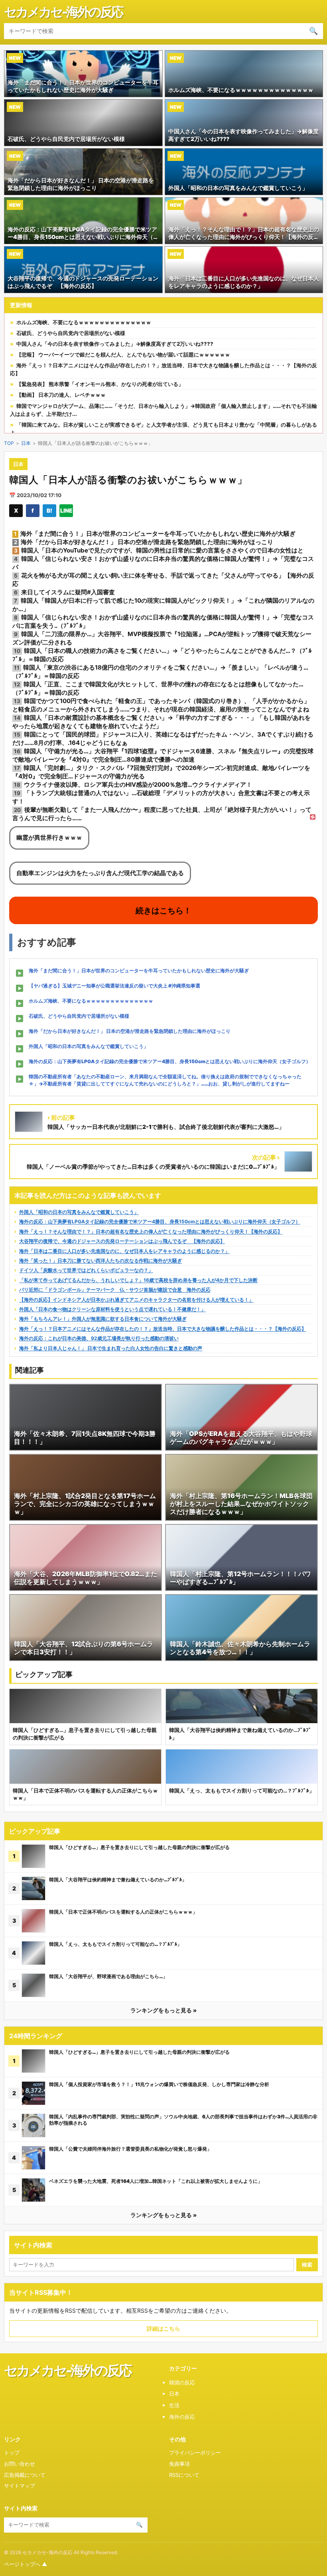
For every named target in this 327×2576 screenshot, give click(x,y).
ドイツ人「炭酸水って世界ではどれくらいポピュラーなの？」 (86, 1270)
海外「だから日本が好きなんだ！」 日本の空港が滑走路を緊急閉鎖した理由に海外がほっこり (130, 1031)
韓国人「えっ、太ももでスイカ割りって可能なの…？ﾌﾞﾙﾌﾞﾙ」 (115, 1944)
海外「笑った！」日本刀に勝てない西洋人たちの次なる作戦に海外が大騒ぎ (100, 1261)
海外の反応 (182, 2417)
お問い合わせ (20, 2464)
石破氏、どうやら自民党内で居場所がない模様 (71, 333)
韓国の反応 (182, 2382)
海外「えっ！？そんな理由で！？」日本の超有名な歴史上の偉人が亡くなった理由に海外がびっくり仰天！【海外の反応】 (151, 1231)
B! (49, 510)
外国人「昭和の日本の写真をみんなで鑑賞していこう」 (89, 1046)
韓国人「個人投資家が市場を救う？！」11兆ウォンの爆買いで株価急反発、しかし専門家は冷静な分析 (159, 2084)
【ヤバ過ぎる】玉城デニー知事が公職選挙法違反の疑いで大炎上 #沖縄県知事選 (114, 986)
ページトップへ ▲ (26, 2564)
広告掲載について (25, 2475)
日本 (26, 443)
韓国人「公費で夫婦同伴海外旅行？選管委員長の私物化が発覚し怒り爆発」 (130, 2149)
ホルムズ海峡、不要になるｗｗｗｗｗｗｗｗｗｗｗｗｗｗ (84, 322)
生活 (174, 2405)
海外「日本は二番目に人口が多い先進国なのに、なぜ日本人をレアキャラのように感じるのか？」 (124, 1251)
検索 (307, 2265)
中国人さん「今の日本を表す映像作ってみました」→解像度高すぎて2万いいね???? (115, 344)
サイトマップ (20, 2486)
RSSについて (184, 2475)
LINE (66, 510)
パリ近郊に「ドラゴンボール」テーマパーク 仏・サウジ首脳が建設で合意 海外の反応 (115, 1290)
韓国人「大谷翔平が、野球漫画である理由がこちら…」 (108, 1976)
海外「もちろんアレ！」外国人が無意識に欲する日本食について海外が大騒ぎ (103, 1319)
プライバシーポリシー (195, 2453)
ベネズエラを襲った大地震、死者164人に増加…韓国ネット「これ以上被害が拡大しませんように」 (156, 2181)
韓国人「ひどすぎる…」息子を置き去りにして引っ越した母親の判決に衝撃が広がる (139, 1847)
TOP (9, 443)
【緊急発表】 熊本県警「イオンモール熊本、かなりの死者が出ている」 (100, 384)
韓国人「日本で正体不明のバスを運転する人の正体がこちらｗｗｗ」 (123, 1912)
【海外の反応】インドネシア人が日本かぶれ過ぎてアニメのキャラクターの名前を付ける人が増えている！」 (136, 1300)
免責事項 (179, 2464)
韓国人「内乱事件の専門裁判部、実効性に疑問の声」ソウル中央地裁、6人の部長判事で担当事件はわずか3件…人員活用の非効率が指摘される (183, 2120)
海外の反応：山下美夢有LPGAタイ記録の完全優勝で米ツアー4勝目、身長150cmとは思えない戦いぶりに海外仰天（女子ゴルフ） (170, 1061)
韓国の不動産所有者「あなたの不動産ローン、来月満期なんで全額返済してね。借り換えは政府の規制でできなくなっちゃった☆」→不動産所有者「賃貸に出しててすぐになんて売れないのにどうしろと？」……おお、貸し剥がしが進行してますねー (165, 1080)
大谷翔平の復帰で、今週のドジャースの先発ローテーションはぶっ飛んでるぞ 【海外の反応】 (122, 1241)
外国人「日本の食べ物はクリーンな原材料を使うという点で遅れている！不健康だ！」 (112, 1309)
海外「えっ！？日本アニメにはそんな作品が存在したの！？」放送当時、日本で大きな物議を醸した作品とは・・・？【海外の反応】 (163, 1329)
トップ (12, 2453)
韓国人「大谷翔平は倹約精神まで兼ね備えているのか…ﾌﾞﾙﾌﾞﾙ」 (118, 1880)
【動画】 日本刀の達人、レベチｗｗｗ (61, 395)
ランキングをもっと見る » (163, 2010)
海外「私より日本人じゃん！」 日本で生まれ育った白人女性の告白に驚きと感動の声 (111, 1348)
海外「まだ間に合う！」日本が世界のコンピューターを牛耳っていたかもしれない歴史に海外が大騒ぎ (139, 971)
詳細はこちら (163, 2328)
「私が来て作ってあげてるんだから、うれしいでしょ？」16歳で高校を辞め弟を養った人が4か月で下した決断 (138, 1280)
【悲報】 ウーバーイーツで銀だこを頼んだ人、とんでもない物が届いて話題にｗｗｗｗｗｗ (123, 355)
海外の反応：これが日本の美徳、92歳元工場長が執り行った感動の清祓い (99, 1338)
